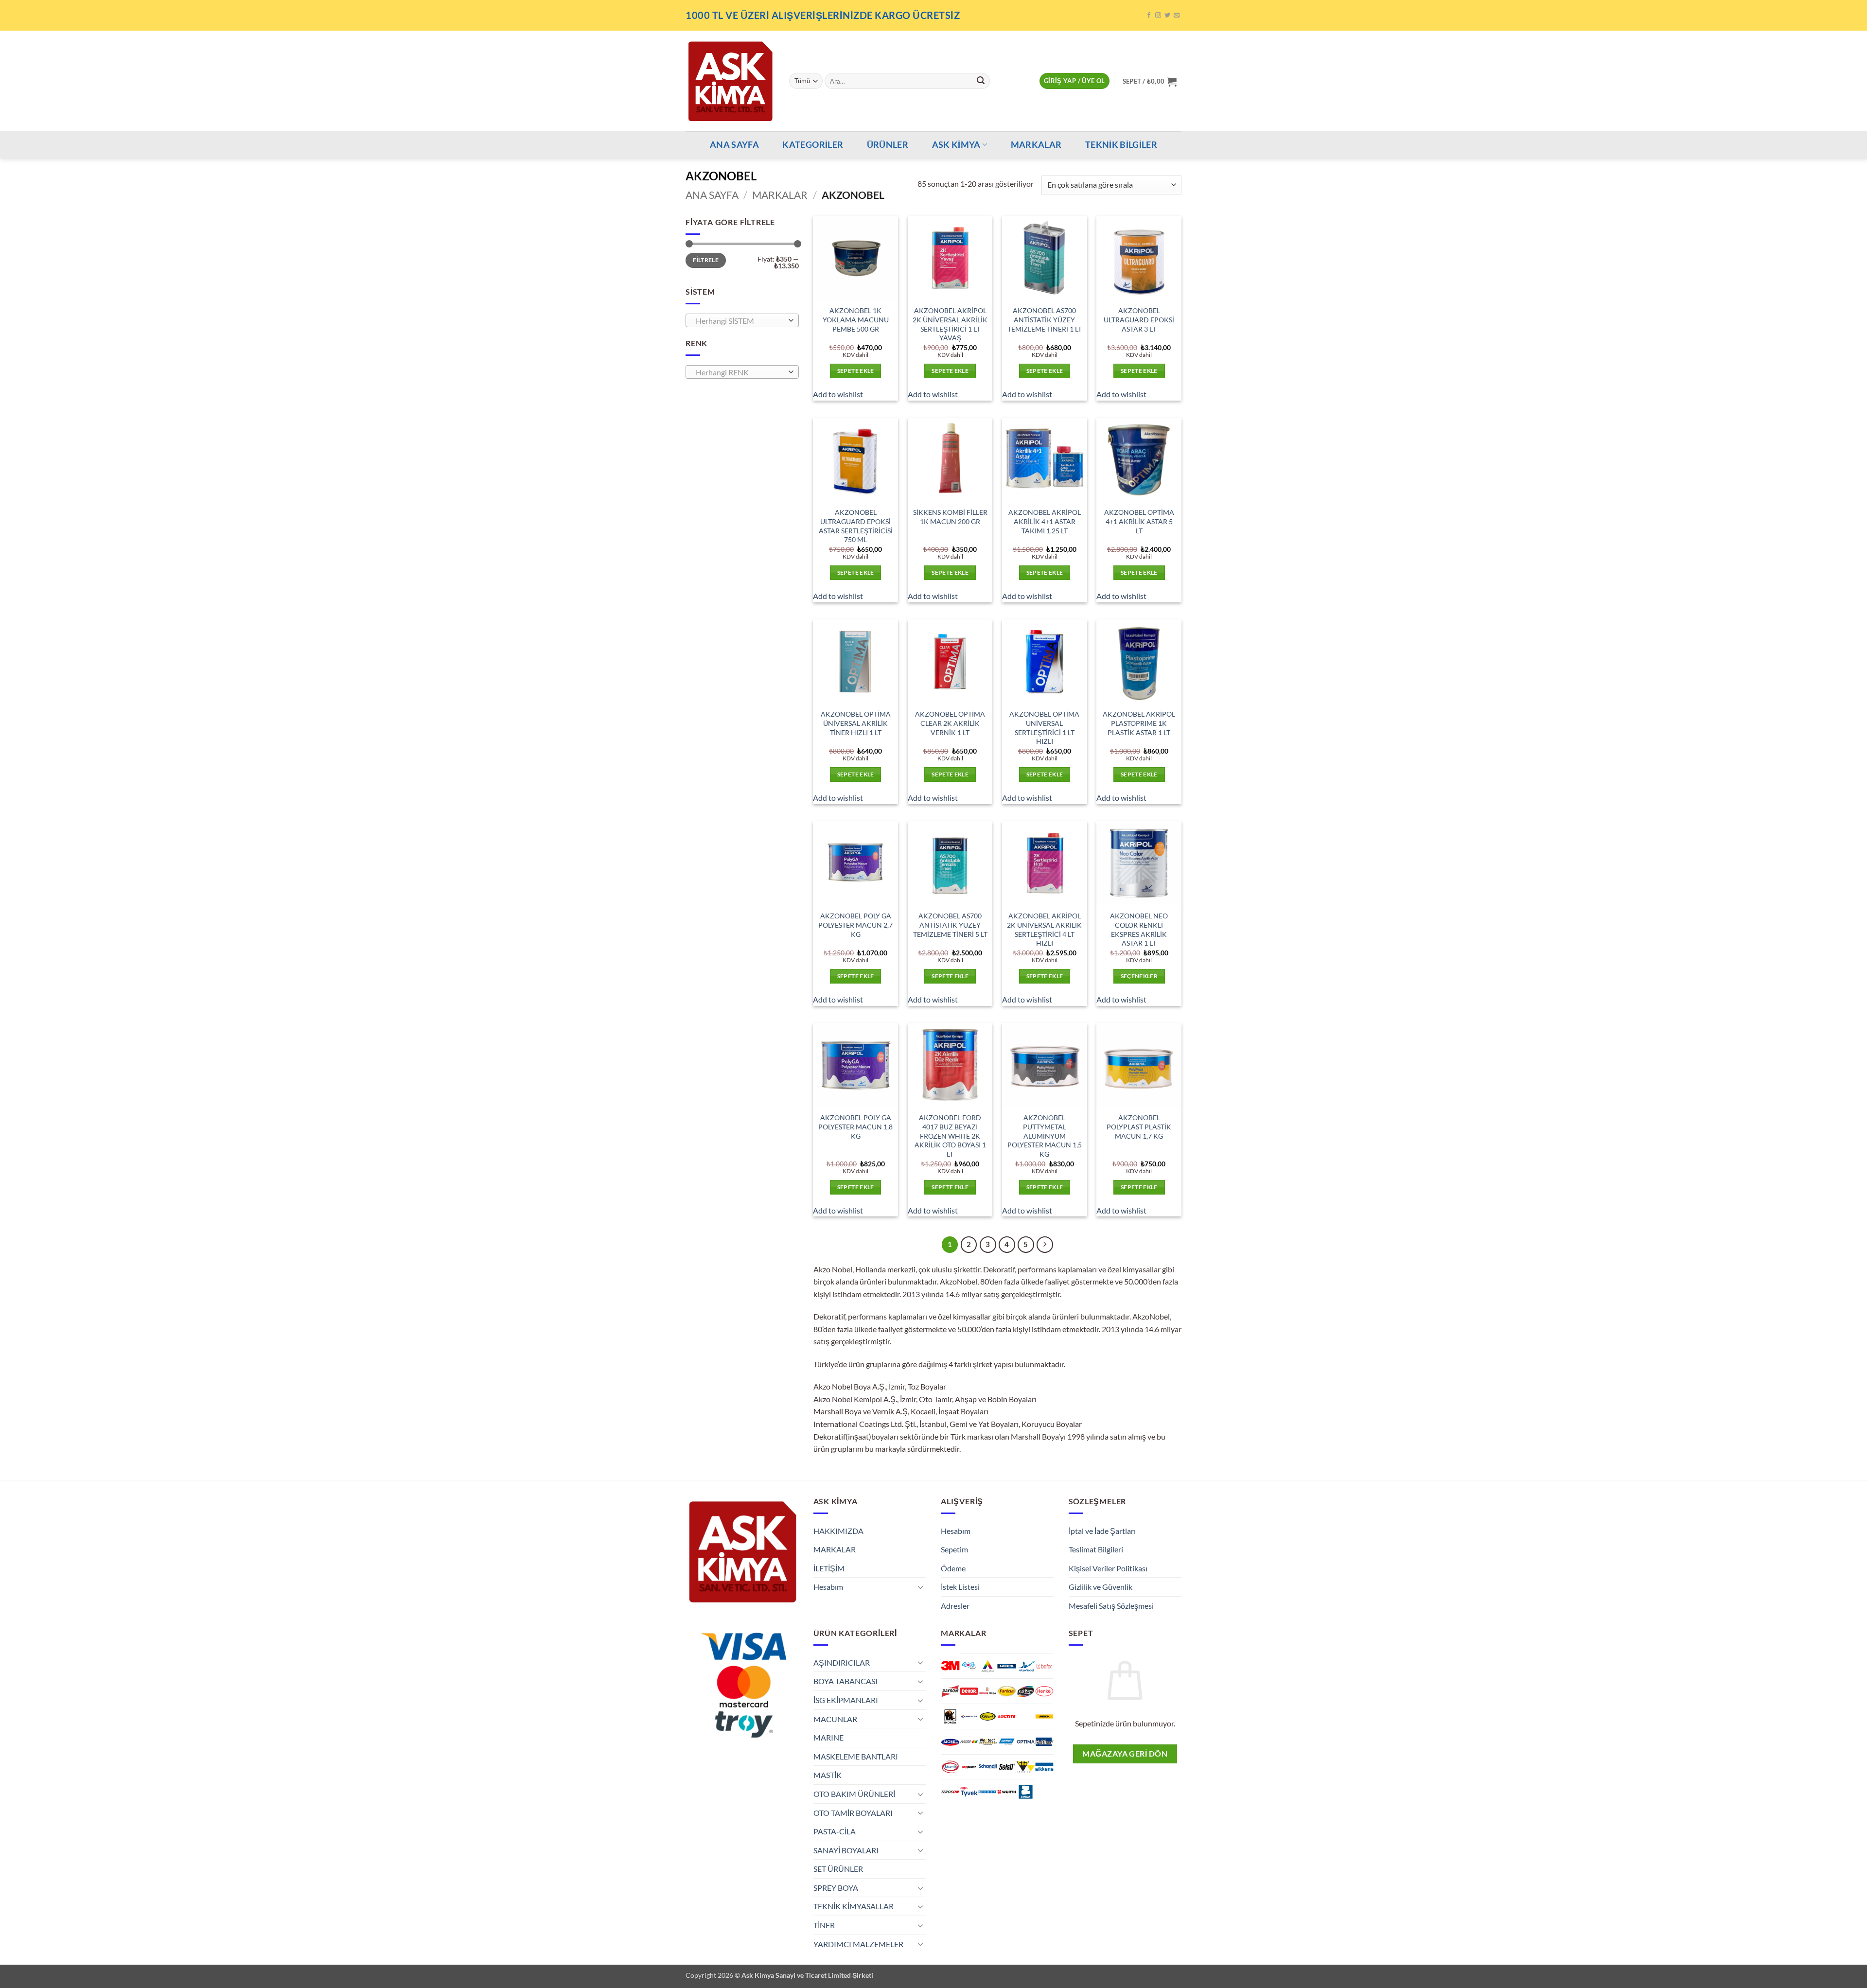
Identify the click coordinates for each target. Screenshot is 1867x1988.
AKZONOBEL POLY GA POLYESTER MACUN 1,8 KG (855, 1126)
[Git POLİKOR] (1045, 1742)
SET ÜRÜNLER (838, 1869)
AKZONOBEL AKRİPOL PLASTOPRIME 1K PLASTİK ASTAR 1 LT (1139, 723)
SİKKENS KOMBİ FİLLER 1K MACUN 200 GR (950, 517)
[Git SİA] (1026, 1767)
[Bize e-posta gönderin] (1177, 16)
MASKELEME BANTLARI (856, 1756)
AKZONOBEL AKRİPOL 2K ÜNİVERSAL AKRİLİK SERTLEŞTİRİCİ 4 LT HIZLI (1044, 929)
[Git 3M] (950, 1666)
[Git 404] (969, 1666)
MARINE (828, 1737)
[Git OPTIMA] (1026, 1742)
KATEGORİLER (813, 145)
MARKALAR (1036, 145)
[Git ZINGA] (1026, 1792)
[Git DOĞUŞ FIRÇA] (988, 1691)
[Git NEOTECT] (988, 1742)
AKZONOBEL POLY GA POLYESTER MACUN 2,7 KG (855, 925)
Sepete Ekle (856, 371)
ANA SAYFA (734, 145)
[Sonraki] (1045, 1245)
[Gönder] (981, 81)
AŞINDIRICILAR (842, 1663)
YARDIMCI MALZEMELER (858, 1944)
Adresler (955, 1606)
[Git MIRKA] (1045, 1716)
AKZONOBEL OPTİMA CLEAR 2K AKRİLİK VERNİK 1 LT (950, 723)
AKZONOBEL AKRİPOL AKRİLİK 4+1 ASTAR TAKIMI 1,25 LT (1045, 521)
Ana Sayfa (712, 195)
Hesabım (828, 1587)
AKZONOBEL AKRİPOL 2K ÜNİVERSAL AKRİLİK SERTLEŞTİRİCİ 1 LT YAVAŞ (950, 324)
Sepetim (954, 1549)
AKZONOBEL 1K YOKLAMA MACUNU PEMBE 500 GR (856, 319)
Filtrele (706, 260)
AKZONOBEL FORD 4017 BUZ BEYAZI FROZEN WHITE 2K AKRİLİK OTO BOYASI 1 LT (950, 1136)
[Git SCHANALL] (988, 1767)
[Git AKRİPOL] (1007, 1666)
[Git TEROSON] (950, 1792)
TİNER (824, 1925)
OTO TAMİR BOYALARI (853, 1813)
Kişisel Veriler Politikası (1108, 1568)
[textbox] (740, 321)
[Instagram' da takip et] (1158, 16)
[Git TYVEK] (969, 1792)
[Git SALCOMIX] (950, 1767)
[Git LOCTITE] (1007, 1716)
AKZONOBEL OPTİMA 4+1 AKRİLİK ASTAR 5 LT (1139, 521)
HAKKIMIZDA (838, 1531)
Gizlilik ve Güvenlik (1101, 1587)
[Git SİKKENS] (1045, 1767)
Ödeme (953, 1568)
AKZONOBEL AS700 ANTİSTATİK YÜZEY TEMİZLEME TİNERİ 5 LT (950, 925)
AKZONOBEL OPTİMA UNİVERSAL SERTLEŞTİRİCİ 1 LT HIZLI (1044, 728)
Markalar (780, 195)
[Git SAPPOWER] (969, 1767)
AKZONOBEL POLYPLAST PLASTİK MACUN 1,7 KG (1139, 1126)
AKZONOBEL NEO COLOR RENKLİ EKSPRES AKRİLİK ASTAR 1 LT (1139, 929)
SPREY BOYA (836, 1888)
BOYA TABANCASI (845, 1681)
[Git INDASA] (950, 1716)
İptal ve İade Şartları (1102, 1531)
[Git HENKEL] (1045, 1691)
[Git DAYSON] (950, 1691)
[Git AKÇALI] (988, 1666)
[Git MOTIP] (969, 1742)
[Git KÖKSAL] (988, 1716)
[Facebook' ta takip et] (1149, 16)
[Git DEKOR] (969, 1691)
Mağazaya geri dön (1125, 1754)
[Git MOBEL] (950, 1742)
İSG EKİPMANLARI (846, 1700)
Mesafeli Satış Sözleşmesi (1111, 1606)
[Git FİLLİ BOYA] (1026, 1691)
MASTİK (828, 1775)
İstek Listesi (960, 1587)
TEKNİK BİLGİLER (1121, 145)
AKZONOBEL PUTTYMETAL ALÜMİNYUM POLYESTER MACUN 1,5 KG (1045, 1136)
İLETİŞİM (829, 1568)
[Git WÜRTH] (1007, 1792)
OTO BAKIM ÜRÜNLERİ (854, 1794)
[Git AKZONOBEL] (1026, 1666)
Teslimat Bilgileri (1096, 1549)
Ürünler (888, 145)
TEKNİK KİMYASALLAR (854, 1906)
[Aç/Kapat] (920, 1587)
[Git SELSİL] (1007, 1767)
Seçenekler (1139, 976)
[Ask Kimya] (730, 81)
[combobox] (742, 320)
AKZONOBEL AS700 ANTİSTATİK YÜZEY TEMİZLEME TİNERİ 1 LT (1045, 319)
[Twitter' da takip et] (1167, 16)
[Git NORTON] (1007, 1742)
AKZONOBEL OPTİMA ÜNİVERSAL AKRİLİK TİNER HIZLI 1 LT (856, 723)
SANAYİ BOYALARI (846, 1850)
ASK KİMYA (956, 145)
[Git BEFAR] (1045, 1666)
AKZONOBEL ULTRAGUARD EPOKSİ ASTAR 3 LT (1139, 319)
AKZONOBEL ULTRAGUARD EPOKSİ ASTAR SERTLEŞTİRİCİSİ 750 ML (856, 526)
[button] (1074, 81)
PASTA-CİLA (835, 1831)
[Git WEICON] (988, 1792)
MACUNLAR (835, 1719)
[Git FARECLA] (1007, 1691)
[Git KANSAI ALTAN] (969, 1716)
